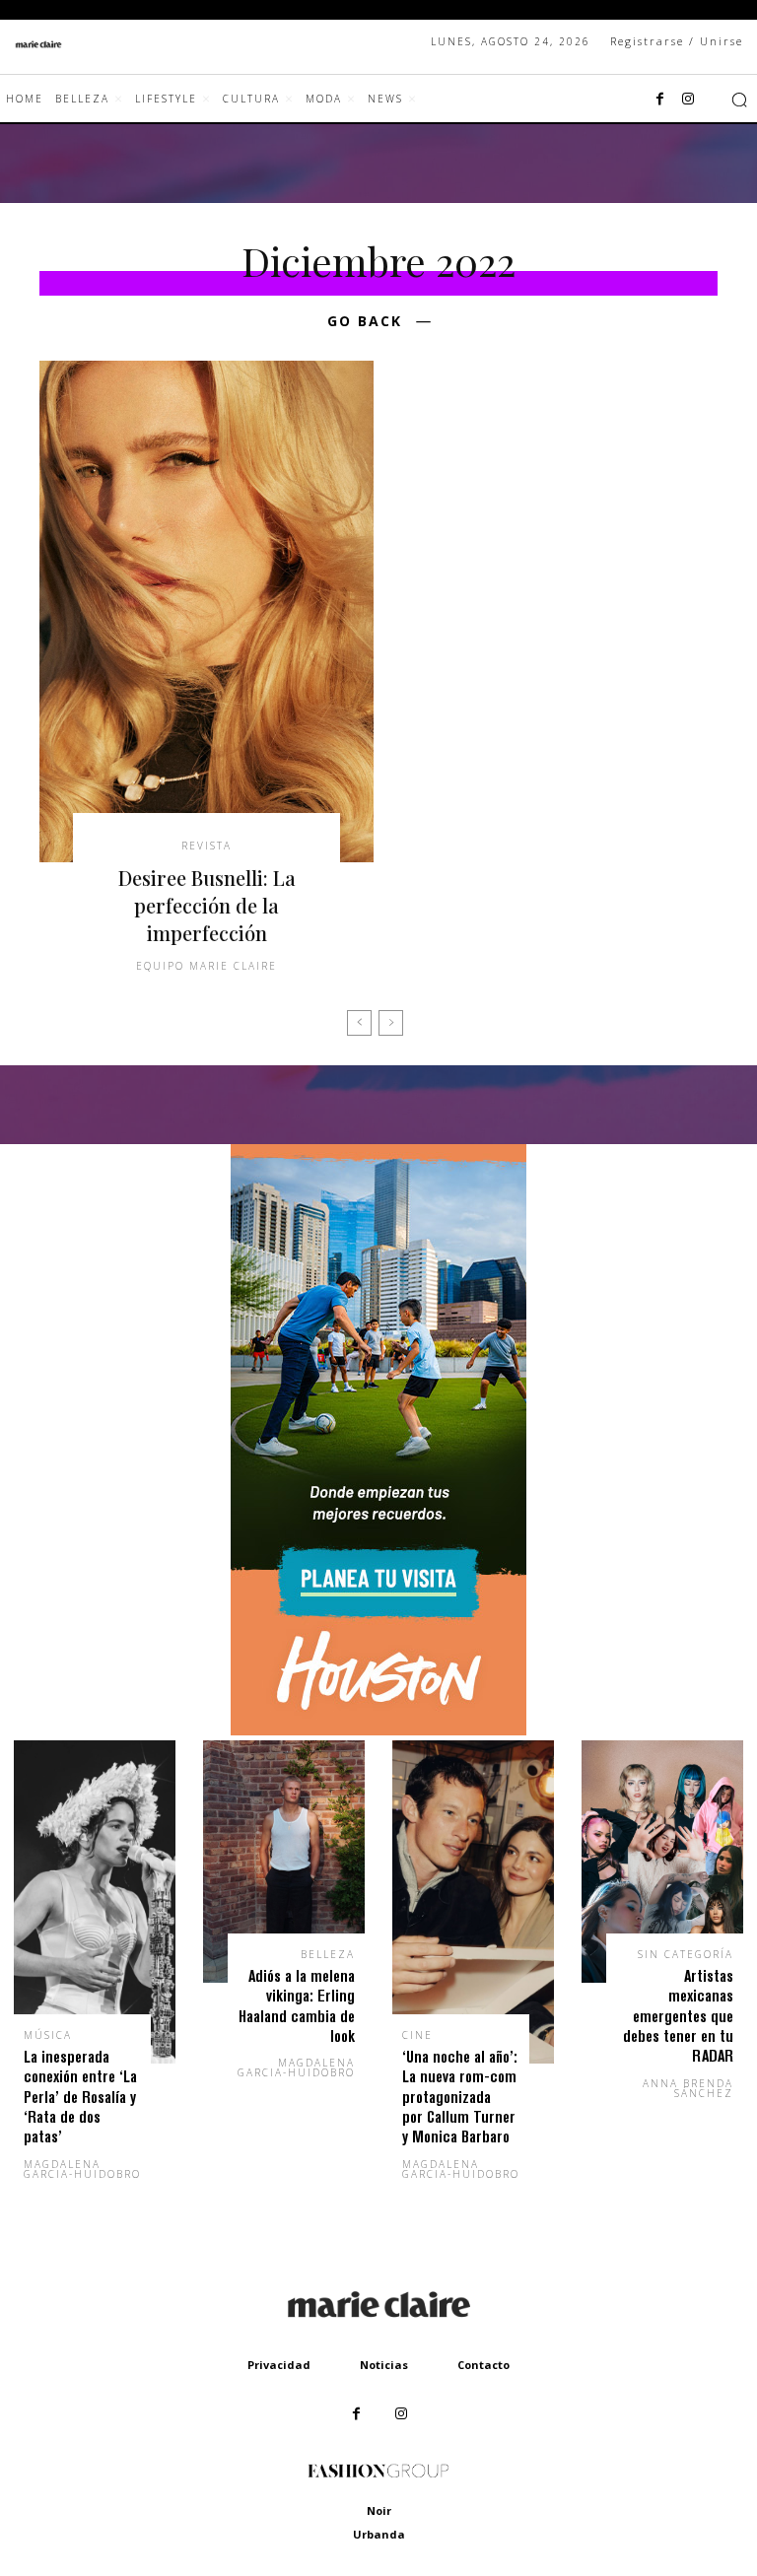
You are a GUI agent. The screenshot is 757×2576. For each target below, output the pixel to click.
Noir (379, 2510)
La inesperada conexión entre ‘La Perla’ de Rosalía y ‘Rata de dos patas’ (80, 2097)
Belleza (328, 1954)
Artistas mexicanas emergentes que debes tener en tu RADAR (678, 2016)
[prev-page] (359, 1023)
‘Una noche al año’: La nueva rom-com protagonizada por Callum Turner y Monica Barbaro (460, 2097)
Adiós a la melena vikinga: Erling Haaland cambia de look (297, 2005)
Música (48, 2035)
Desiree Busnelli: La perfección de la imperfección (207, 905)
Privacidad (279, 2365)
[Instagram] (688, 100)
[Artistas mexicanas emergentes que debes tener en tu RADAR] (662, 1862)
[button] (739, 100)
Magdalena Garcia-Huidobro (82, 2169)
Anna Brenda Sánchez (688, 2088)
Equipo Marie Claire (206, 966)
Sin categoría (686, 1954)
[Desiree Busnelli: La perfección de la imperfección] (206, 611)
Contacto (483, 2365)
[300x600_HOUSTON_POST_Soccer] (378, 1730)
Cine (417, 2035)
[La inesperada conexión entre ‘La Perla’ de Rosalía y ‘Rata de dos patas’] (95, 1902)
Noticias (384, 2365)
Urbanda (379, 2534)
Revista (206, 846)
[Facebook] (660, 100)
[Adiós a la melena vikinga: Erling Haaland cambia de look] (284, 1862)
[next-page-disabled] (391, 1023)
